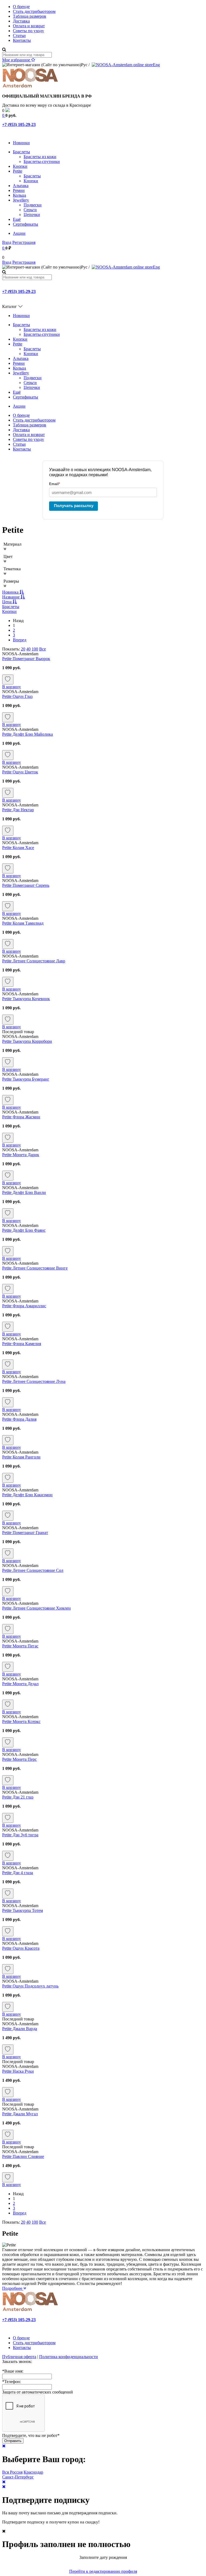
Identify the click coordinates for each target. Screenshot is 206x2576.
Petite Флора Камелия (22, 1344)
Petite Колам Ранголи (21, 1457)
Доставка (21, 21)
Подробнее (13, 2288)
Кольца (19, 195)
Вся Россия (12, 2472)
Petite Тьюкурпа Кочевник (26, 999)
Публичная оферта (19, 2357)
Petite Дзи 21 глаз (18, 1797)
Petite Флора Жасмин (21, 1117)
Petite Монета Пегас (20, 1646)
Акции (19, 233)
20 (23, 649)
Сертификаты (25, 224)
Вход (7, 242)
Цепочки (32, 215)
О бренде (21, 7)
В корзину (12, 687)
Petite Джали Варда (20, 2029)
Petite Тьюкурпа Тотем (23, 1910)
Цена (7, 602)
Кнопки (20, 166)
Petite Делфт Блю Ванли (24, 1192)
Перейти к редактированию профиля (103, 2571)
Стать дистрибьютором (34, 11)
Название (11, 597)
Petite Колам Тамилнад (23, 923)
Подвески (33, 205)
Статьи (19, 36)
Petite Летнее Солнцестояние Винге (35, 1268)
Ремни (19, 190)
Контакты (22, 40)
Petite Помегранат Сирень (26, 885)
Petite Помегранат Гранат (25, 1533)
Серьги (30, 210)
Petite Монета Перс (19, 1759)
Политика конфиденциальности (69, 2357)
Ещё (17, 219)
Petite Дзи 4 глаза (18, 1873)
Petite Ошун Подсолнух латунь (30, 1986)
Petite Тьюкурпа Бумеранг (26, 1079)
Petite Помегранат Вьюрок (26, 659)
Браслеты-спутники (42, 161)
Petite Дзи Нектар (18, 810)
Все (43, 649)
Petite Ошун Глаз (17, 696)
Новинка (11, 592)
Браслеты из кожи (40, 157)
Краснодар (33, 2472)
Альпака (21, 186)
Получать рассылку (74, 506)
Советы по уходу (28, 31)
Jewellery (21, 200)
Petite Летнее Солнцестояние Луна (34, 1381)
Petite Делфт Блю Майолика (27, 734)
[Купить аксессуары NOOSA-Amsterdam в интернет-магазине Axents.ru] (30, 87)
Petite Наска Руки (18, 2071)
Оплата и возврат (29, 26)
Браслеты (21, 152)
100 (35, 649)
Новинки (21, 143)
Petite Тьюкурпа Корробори (27, 1041)
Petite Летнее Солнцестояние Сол (33, 1570)
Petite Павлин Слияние (23, 2156)
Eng (156, 65)
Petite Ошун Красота (21, 1948)
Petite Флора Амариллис (24, 1306)
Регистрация (24, 242)
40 (28, 649)
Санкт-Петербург (18, 2477)
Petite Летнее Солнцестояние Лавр (34, 961)
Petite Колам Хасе (18, 848)
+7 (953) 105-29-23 (19, 124)
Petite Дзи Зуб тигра (20, 1835)
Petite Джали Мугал (20, 2114)
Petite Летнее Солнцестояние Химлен (36, 1608)
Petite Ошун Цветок (20, 772)
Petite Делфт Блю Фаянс (24, 1230)
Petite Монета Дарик (21, 1155)
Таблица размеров (30, 16)
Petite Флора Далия (19, 1419)
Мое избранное (17, 60)
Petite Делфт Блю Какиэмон (27, 1495)
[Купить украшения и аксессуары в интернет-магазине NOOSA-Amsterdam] (30, 2311)
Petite (18, 171)
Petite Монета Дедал (20, 1684)
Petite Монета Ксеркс (21, 1721)
